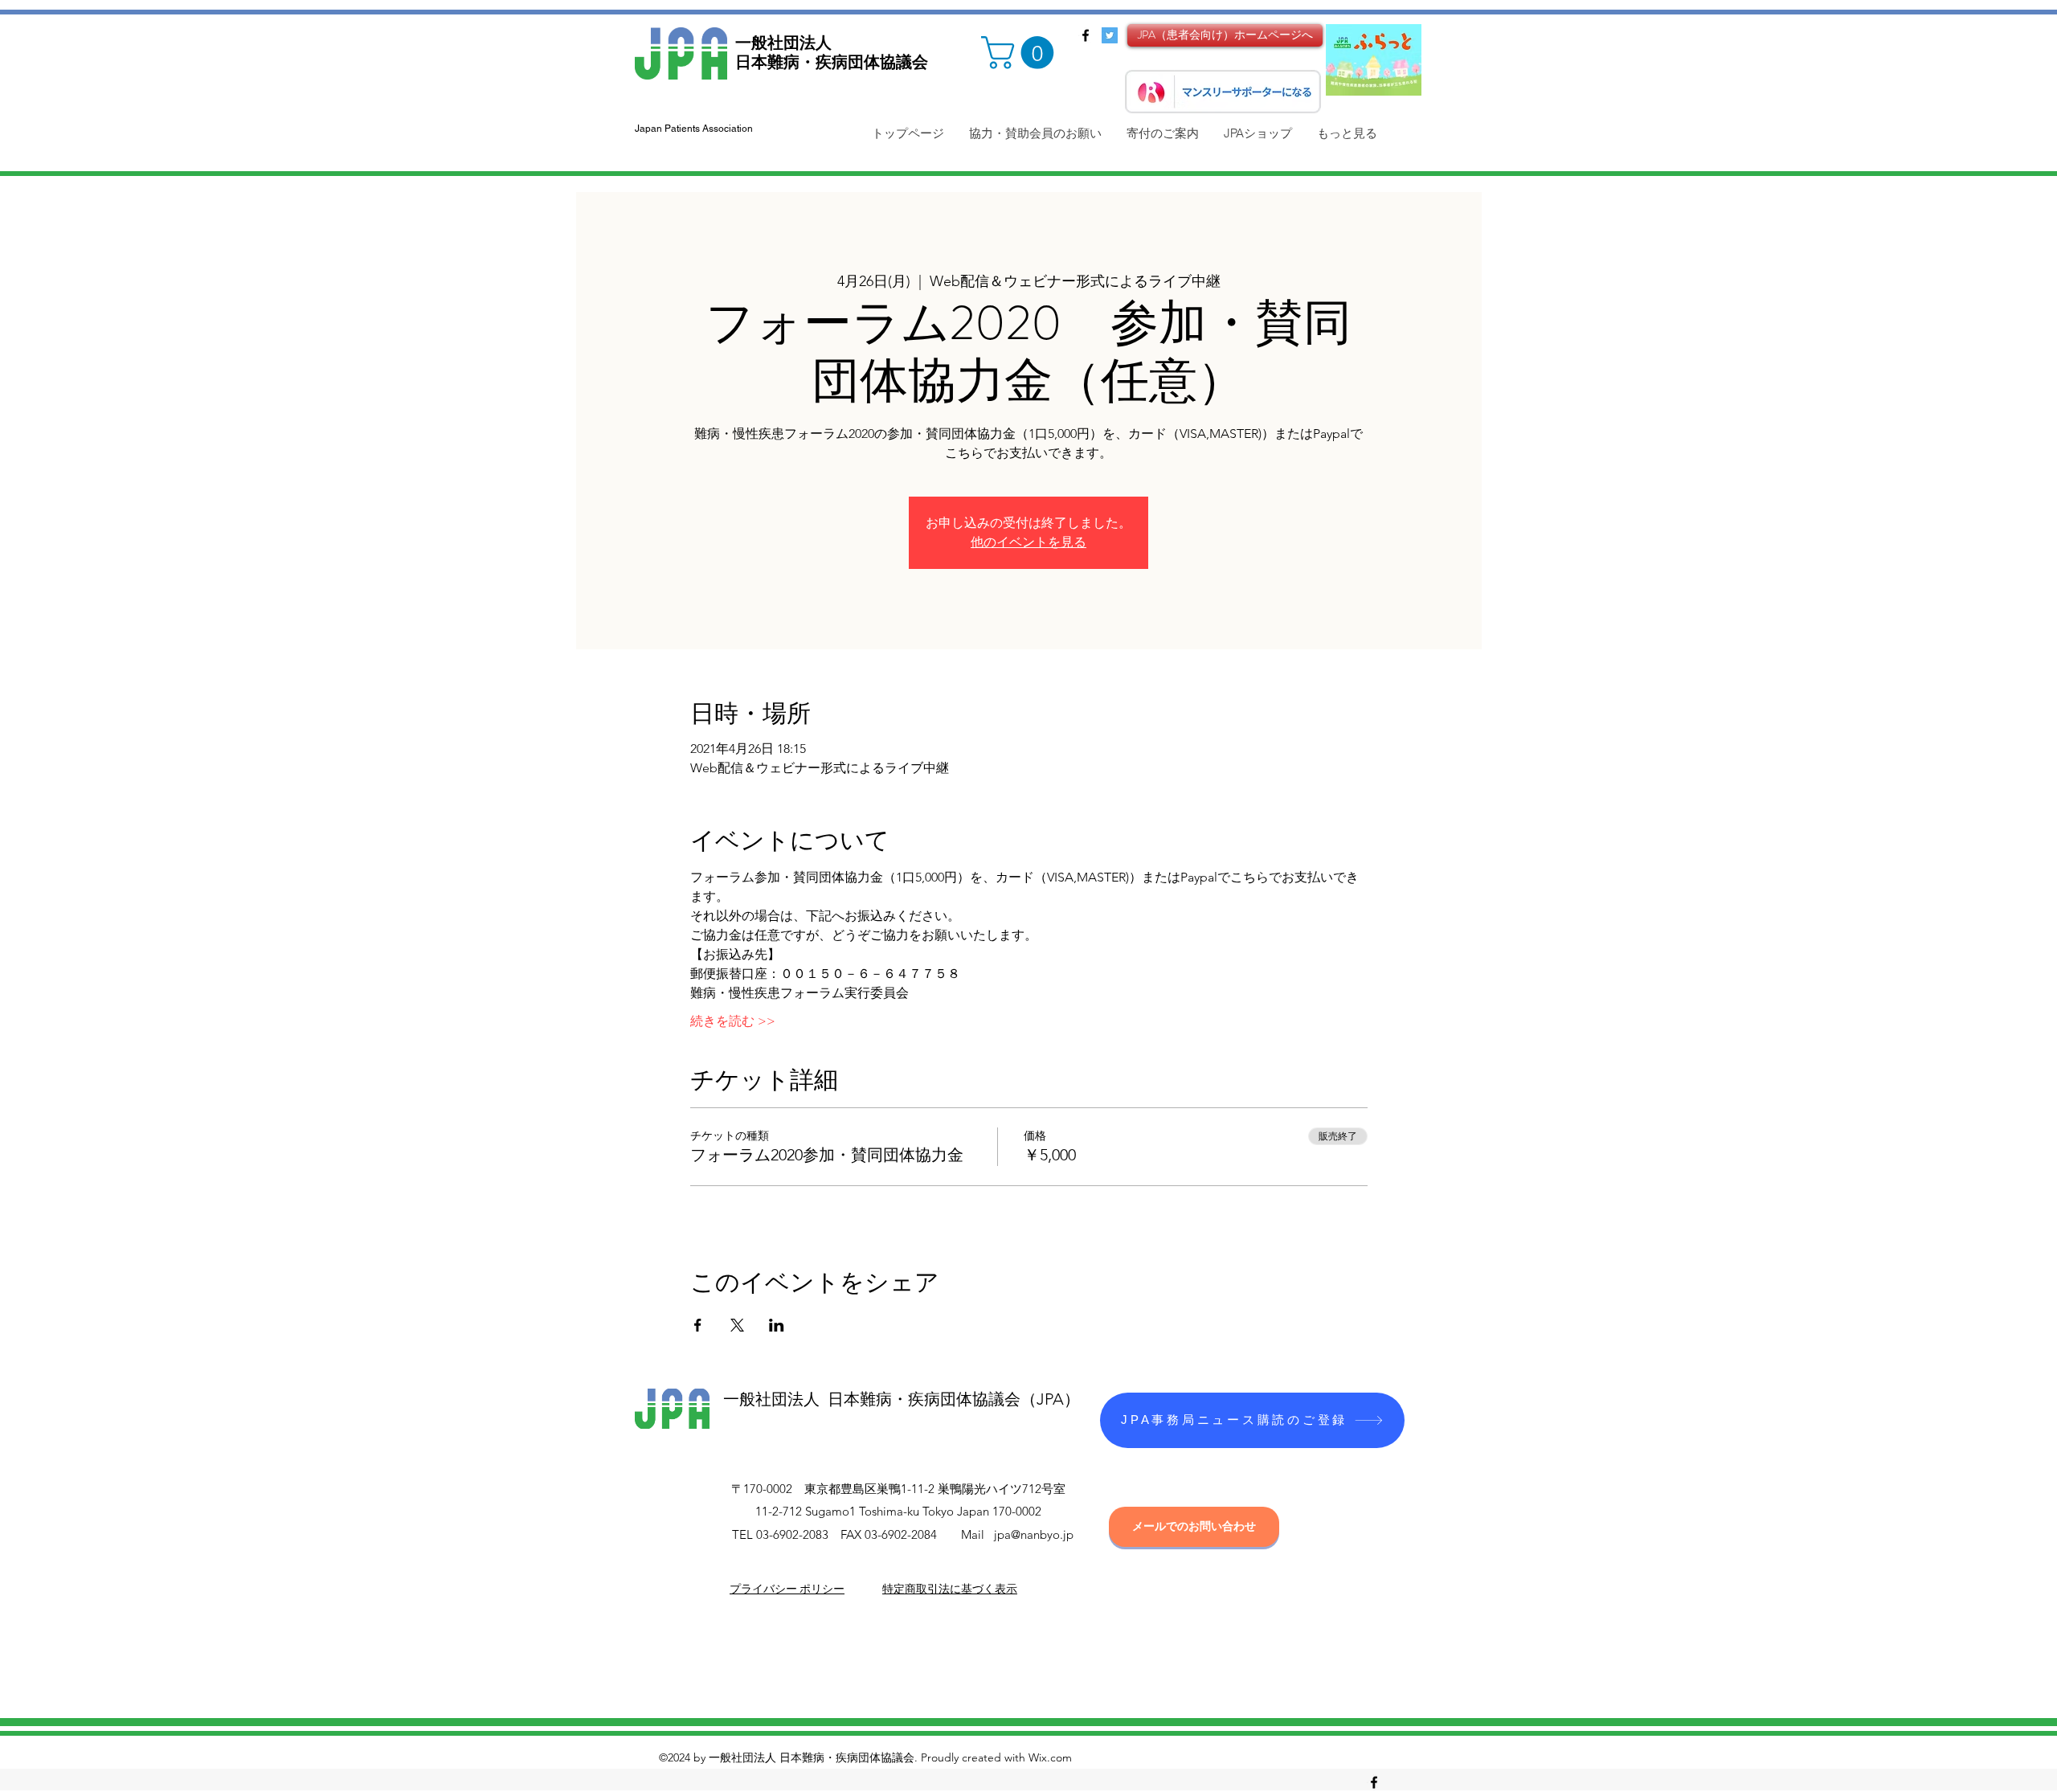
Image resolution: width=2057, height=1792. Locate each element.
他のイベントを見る (1028, 542)
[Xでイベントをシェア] (737, 1325)
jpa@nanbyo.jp (1034, 1534)
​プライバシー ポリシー (787, 1589)
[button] (1021, 53)
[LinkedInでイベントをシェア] (777, 1325)
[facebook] (1086, 35)
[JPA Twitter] (1110, 35)
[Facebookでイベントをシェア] (698, 1325)
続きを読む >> (733, 1021)
